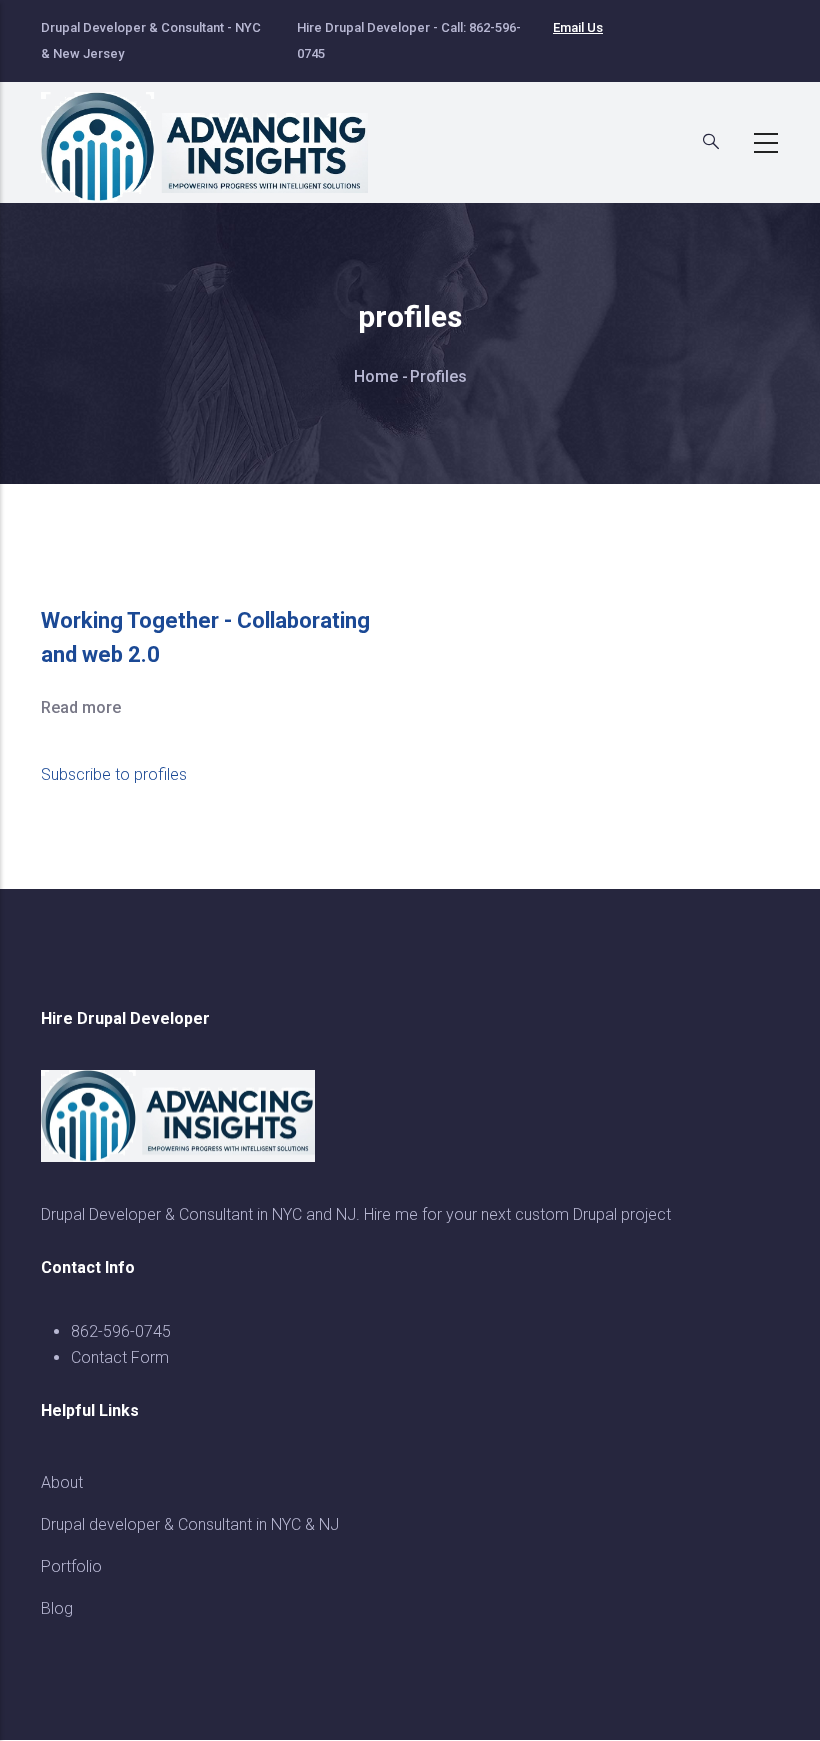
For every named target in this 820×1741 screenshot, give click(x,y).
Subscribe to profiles (114, 774)
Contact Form (120, 1357)
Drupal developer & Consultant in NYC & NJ (190, 1524)
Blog (57, 1608)
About (62, 1482)
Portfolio (71, 1566)
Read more (81, 707)
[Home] (216, 137)
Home (376, 376)
